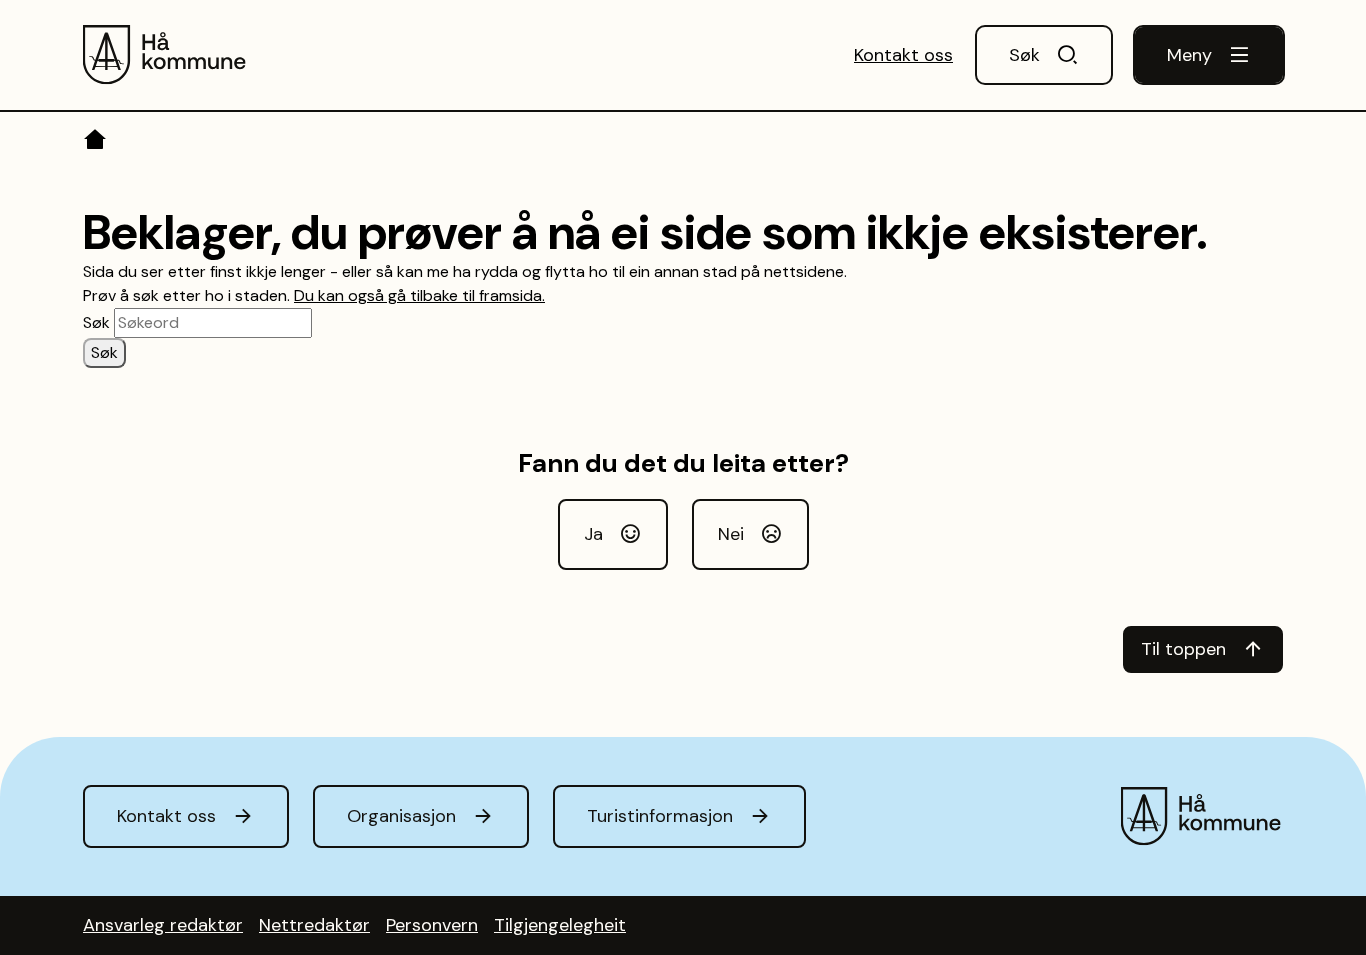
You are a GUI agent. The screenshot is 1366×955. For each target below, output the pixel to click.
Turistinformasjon (660, 816)
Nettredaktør (314, 925)
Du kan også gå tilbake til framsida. (419, 295)
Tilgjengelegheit (560, 925)
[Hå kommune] (165, 55)
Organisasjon (401, 816)
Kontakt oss (903, 55)
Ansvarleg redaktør (163, 925)
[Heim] (96, 143)
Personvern (432, 925)
